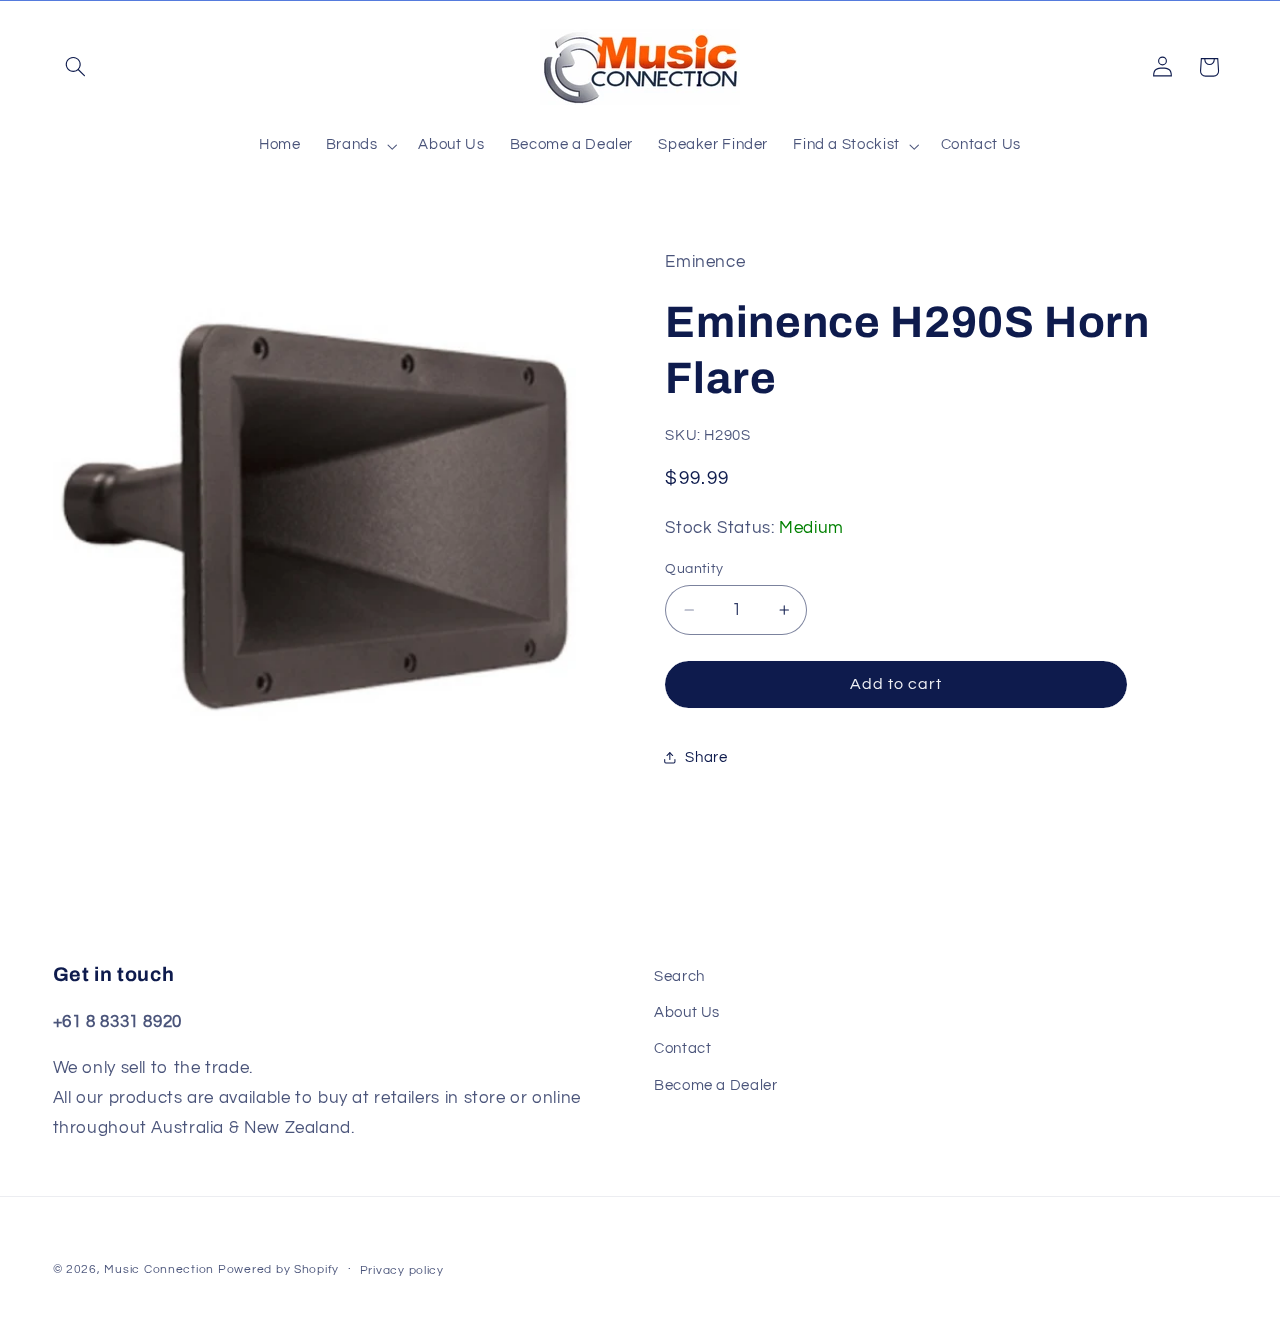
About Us (687, 1012)
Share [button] (706, 756)
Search (679, 976)
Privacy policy (402, 1270)
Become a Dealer (715, 1085)
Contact (682, 1049)
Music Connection (159, 1269)
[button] (76, 67)
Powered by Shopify (278, 1269)
